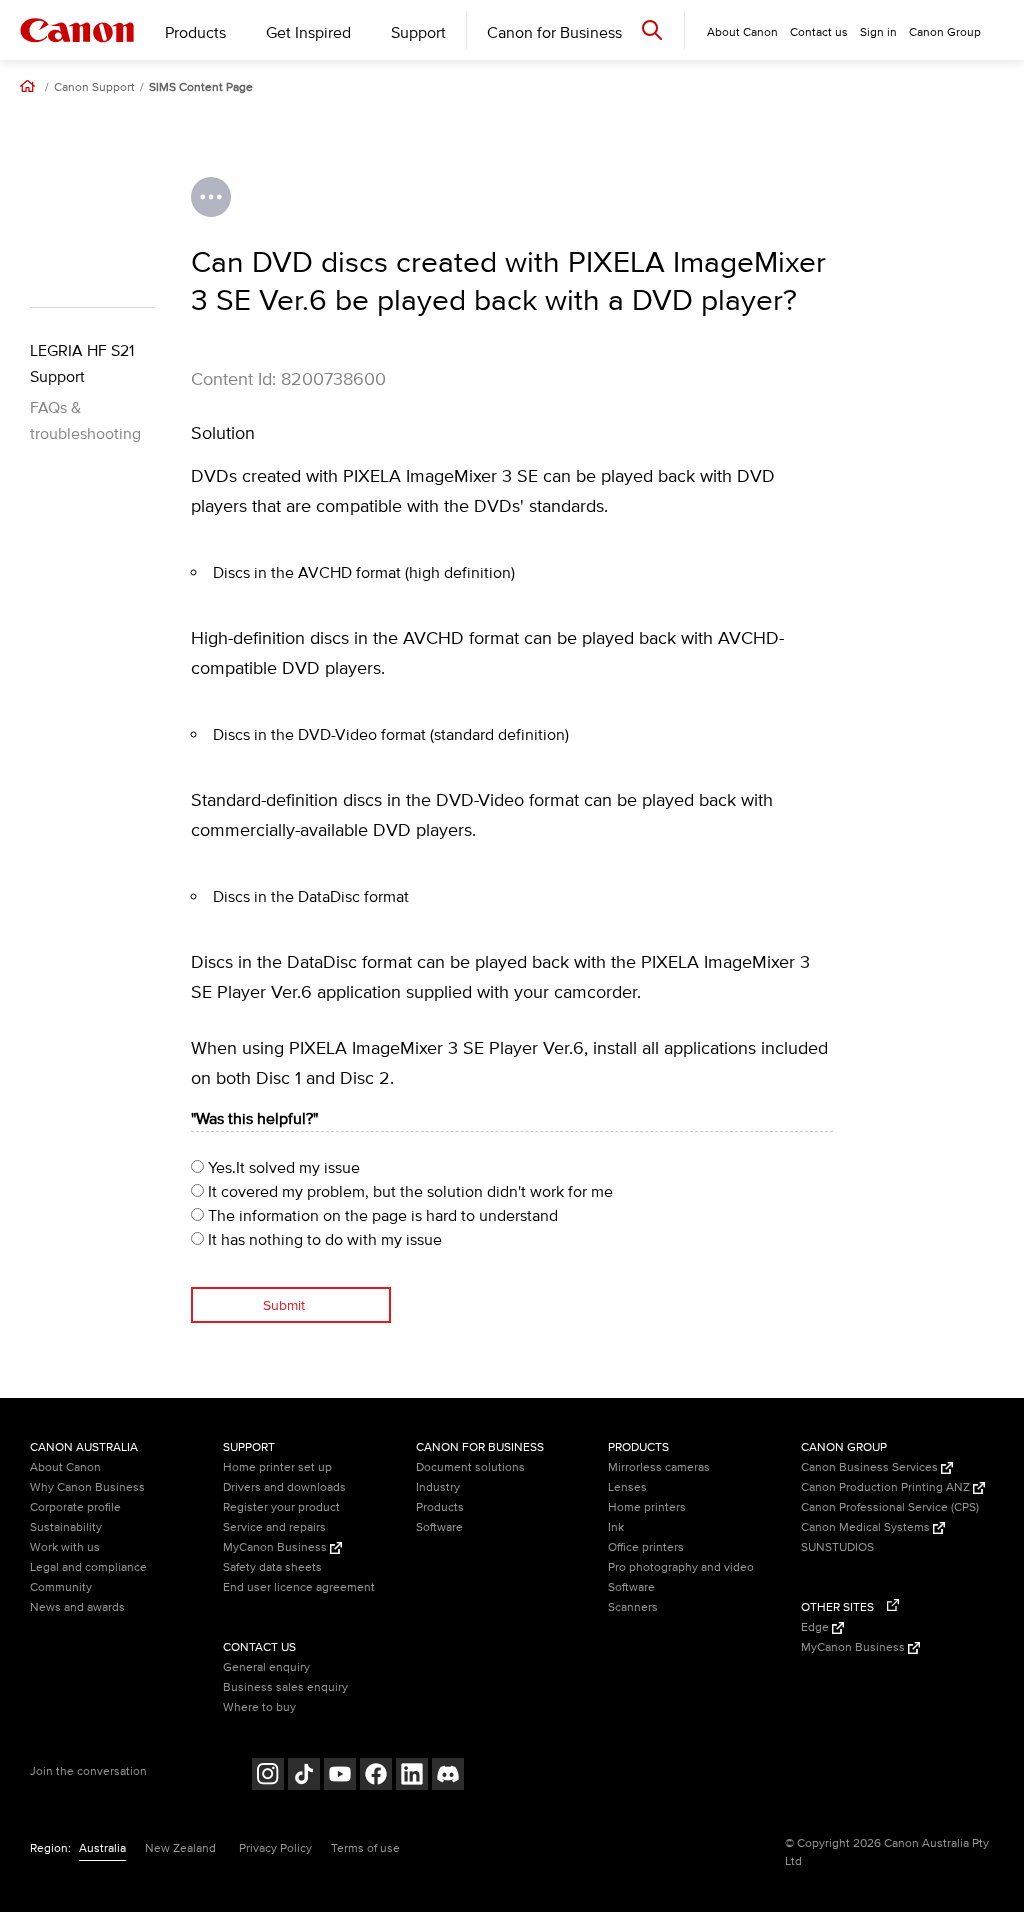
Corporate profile (75, 1507)
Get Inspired (308, 33)
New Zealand (180, 1848)
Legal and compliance (88, 1567)
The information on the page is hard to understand (381, 1216)
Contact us (819, 32)
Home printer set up (277, 1467)
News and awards (77, 1607)
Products (195, 33)
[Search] (652, 29)
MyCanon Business (276, 1547)
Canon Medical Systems (867, 1527)
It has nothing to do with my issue (323, 1240)
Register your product (281, 1507)
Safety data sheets (272, 1567)
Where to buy (259, 1707)
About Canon (65, 1467)
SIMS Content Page (201, 88)
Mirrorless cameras (659, 1467)
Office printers (646, 1547)
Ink (616, 1527)
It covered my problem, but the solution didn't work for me (408, 1192)
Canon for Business (554, 33)
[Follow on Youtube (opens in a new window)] (340, 1776)
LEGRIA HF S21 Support (82, 364)
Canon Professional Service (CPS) (890, 1507)
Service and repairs (274, 1527)
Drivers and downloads (284, 1487)
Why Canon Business (87, 1487)
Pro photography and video (681, 1567)
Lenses (627, 1487)
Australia (102, 1848)
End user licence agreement (299, 1587)
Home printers (647, 1507)
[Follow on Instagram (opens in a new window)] (268, 1776)
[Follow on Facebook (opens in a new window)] (376, 1776)
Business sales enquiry (285, 1687)
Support (418, 33)
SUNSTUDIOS (837, 1547)
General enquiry (266, 1667)
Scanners (633, 1607)
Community (61, 1587)
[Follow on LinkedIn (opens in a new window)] (412, 1776)
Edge (816, 1627)
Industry (438, 1487)
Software (439, 1527)
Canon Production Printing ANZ (887, 1487)
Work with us (65, 1547)
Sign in (878, 32)
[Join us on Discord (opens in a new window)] (448, 1776)
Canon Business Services (871, 1467)
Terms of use (365, 1848)
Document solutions (470, 1467)
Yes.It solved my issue (282, 1168)
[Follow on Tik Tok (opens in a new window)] (304, 1776)
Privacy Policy (275, 1848)
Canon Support (94, 88)
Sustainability (66, 1527)
